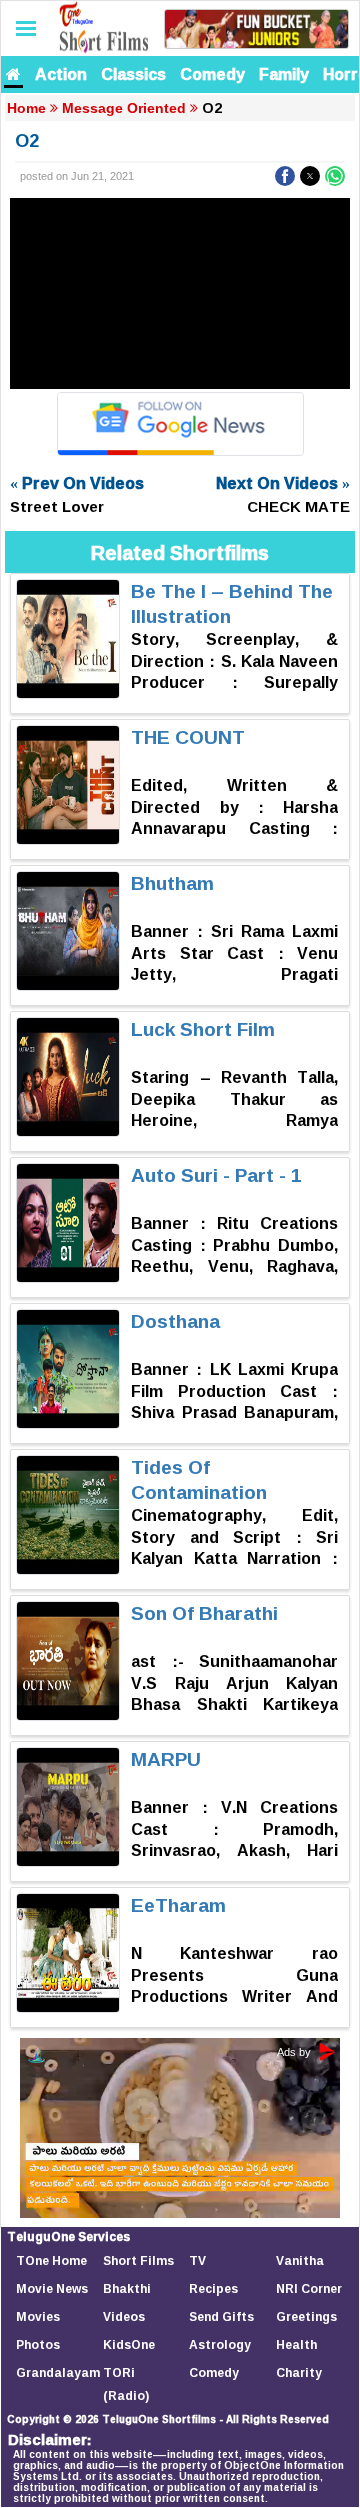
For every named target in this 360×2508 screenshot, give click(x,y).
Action (61, 74)
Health (296, 2344)
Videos (124, 2316)
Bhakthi (127, 2288)
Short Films (138, 2260)
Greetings (306, 2316)
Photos (38, 2344)
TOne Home (51, 2260)
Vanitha (300, 2260)
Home (26, 108)
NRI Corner (309, 2288)
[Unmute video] (180, 293)
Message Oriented (124, 108)
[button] (285, 176)
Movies (38, 2316)
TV (197, 2260)
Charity (299, 2372)
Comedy (212, 74)
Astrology (220, 2344)
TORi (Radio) (126, 2384)
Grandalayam (58, 2372)
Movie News (52, 2288)
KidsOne (129, 2344)
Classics (133, 74)
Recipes (213, 2288)
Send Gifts (221, 2316)
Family (284, 74)
